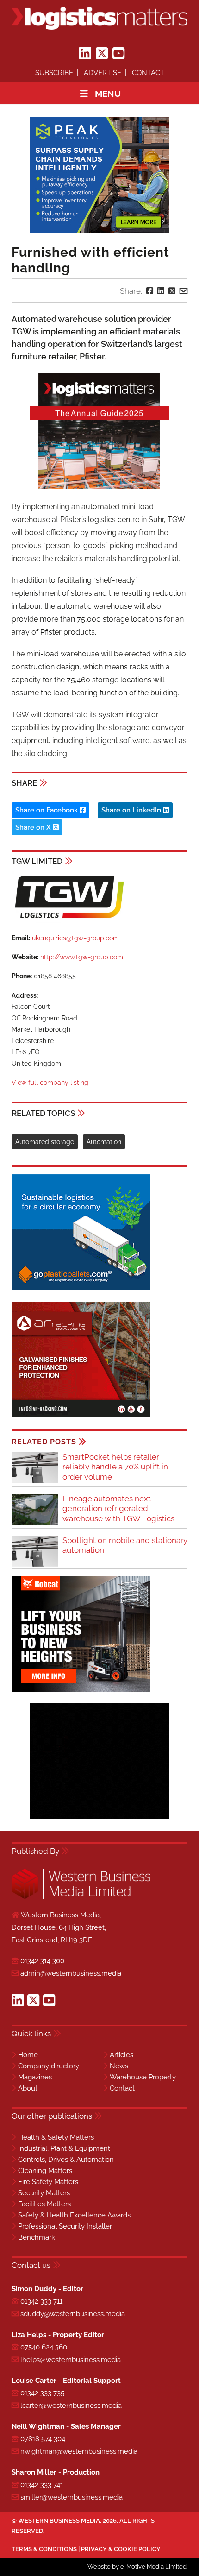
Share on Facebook (47, 810)
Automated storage (45, 1142)
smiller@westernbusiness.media (72, 2497)
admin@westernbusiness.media (71, 1973)
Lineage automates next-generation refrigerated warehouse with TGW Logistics (118, 1508)
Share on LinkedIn (132, 810)
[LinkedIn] (85, 54)
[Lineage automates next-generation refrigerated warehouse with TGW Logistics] (35, 1523)
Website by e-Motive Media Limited (137, 2567)
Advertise (103, 73)
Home (28, 2055)
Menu (108, 94)
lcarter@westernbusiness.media (71, 2406)
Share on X (34, 827)
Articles (121, 2055)
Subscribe (54, 73)
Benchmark (37, 2237)
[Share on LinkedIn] (161, 291)
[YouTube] (118, 54)
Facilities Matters (44, 2204)
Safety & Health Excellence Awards (74, 2215)
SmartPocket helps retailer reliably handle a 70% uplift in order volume (115, 1467)
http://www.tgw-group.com (82, 957)
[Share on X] (172, 291)
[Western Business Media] (81, 1897)
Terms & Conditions (44, 2549)
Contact (148, 73)
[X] (102, 54)
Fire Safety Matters (48, 2182)
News (119, 2066)
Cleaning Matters (45, 2171)
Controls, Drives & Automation (66, 2160)
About (28, 2088)
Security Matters (44, 2193)
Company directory (49, 2066)
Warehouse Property (143, 2077)
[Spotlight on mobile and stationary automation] (35, 1565)
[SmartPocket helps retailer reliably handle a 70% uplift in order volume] (35, 1482)
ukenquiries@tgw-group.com (75, 938)
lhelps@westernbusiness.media (71, 2360)
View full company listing (50, 1083)
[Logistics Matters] (99, 18)
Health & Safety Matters (56, 2137)
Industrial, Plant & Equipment (64, 2148)
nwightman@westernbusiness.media (79, 2451)
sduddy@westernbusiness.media (73, 2314)
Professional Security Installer (65, 2226)
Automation (104, 1142)
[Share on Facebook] (150, 291)
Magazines (35, 2077)
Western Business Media (59, 2521)
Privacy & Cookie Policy (121, 2549)
